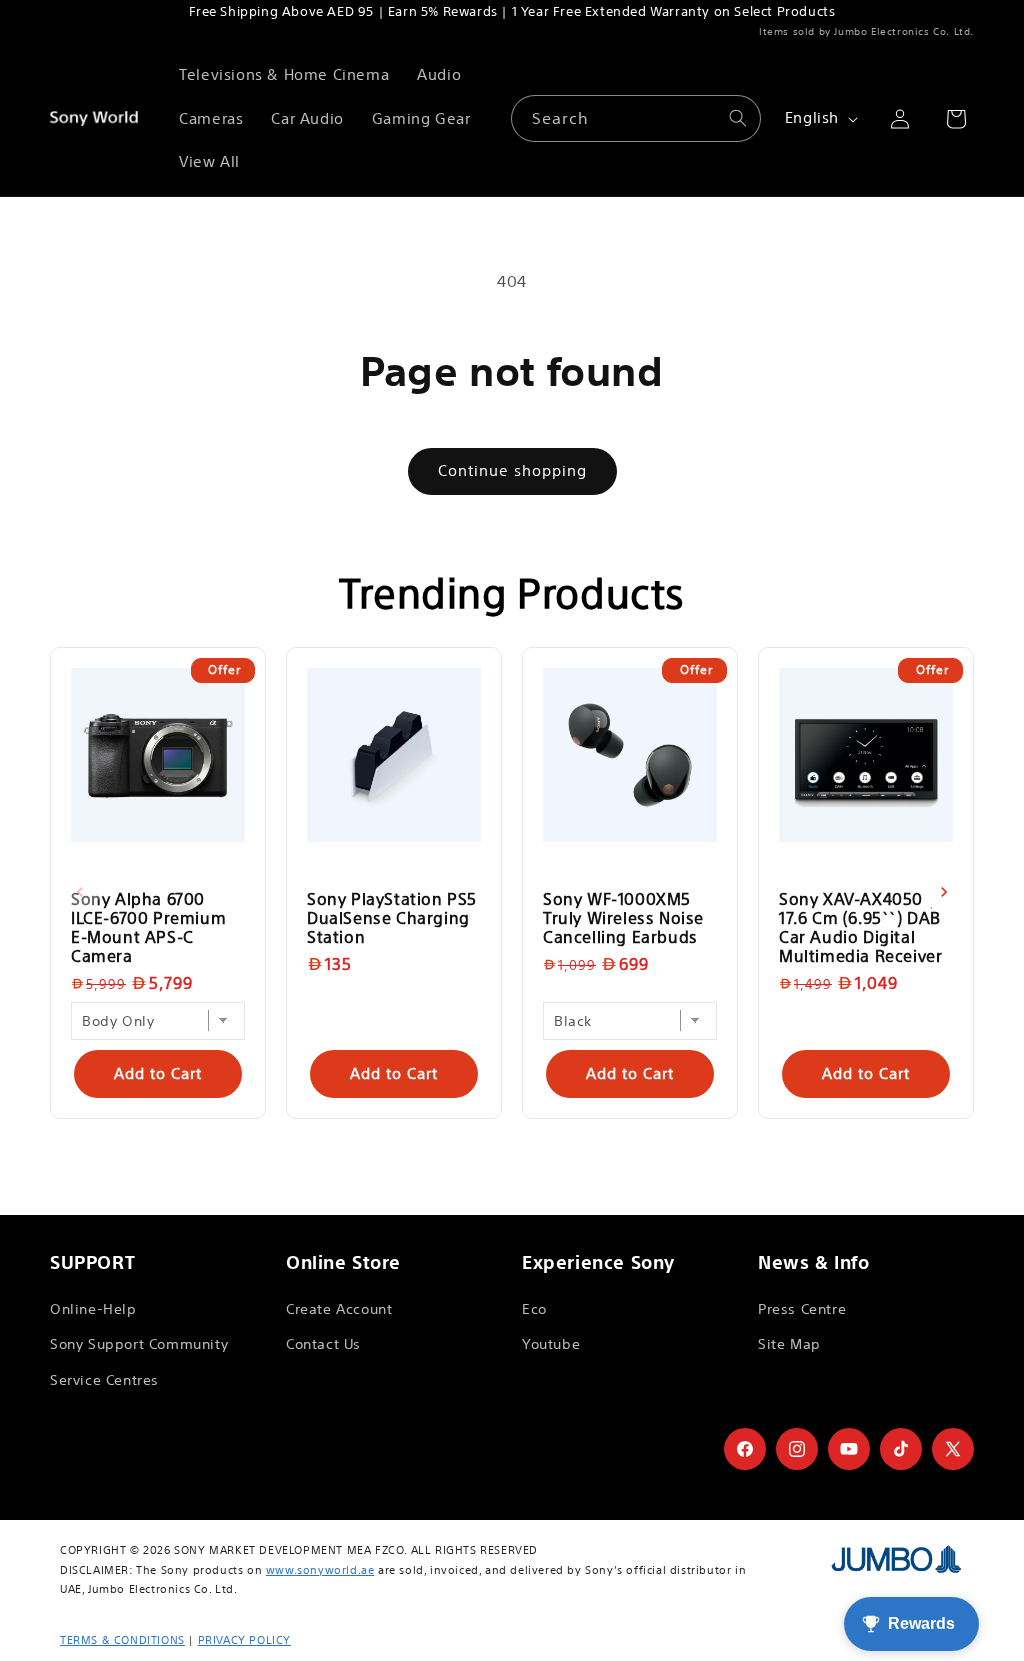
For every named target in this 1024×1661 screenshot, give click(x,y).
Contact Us (323, 1344)
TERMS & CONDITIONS (122, 1640)
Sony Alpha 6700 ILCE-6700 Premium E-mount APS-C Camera (148, 927)
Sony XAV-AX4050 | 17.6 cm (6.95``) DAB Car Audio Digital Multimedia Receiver (860, 927)
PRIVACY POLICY (244, 1640)
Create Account (339, 1309)
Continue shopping (512, 470)
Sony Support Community (139, 1344)
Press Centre (802, 1309)
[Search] (738, 118)
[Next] (944, 892)
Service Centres (104, 1380)
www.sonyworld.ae (320, 1570)
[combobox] (636, 118)
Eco (534, 1309)
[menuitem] (284, 75)
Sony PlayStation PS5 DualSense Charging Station (392, 917)
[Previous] (80, 892)
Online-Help (93, 1309)
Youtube (551, 1344)
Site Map (789, 1344)
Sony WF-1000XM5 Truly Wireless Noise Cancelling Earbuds (623, 917)
